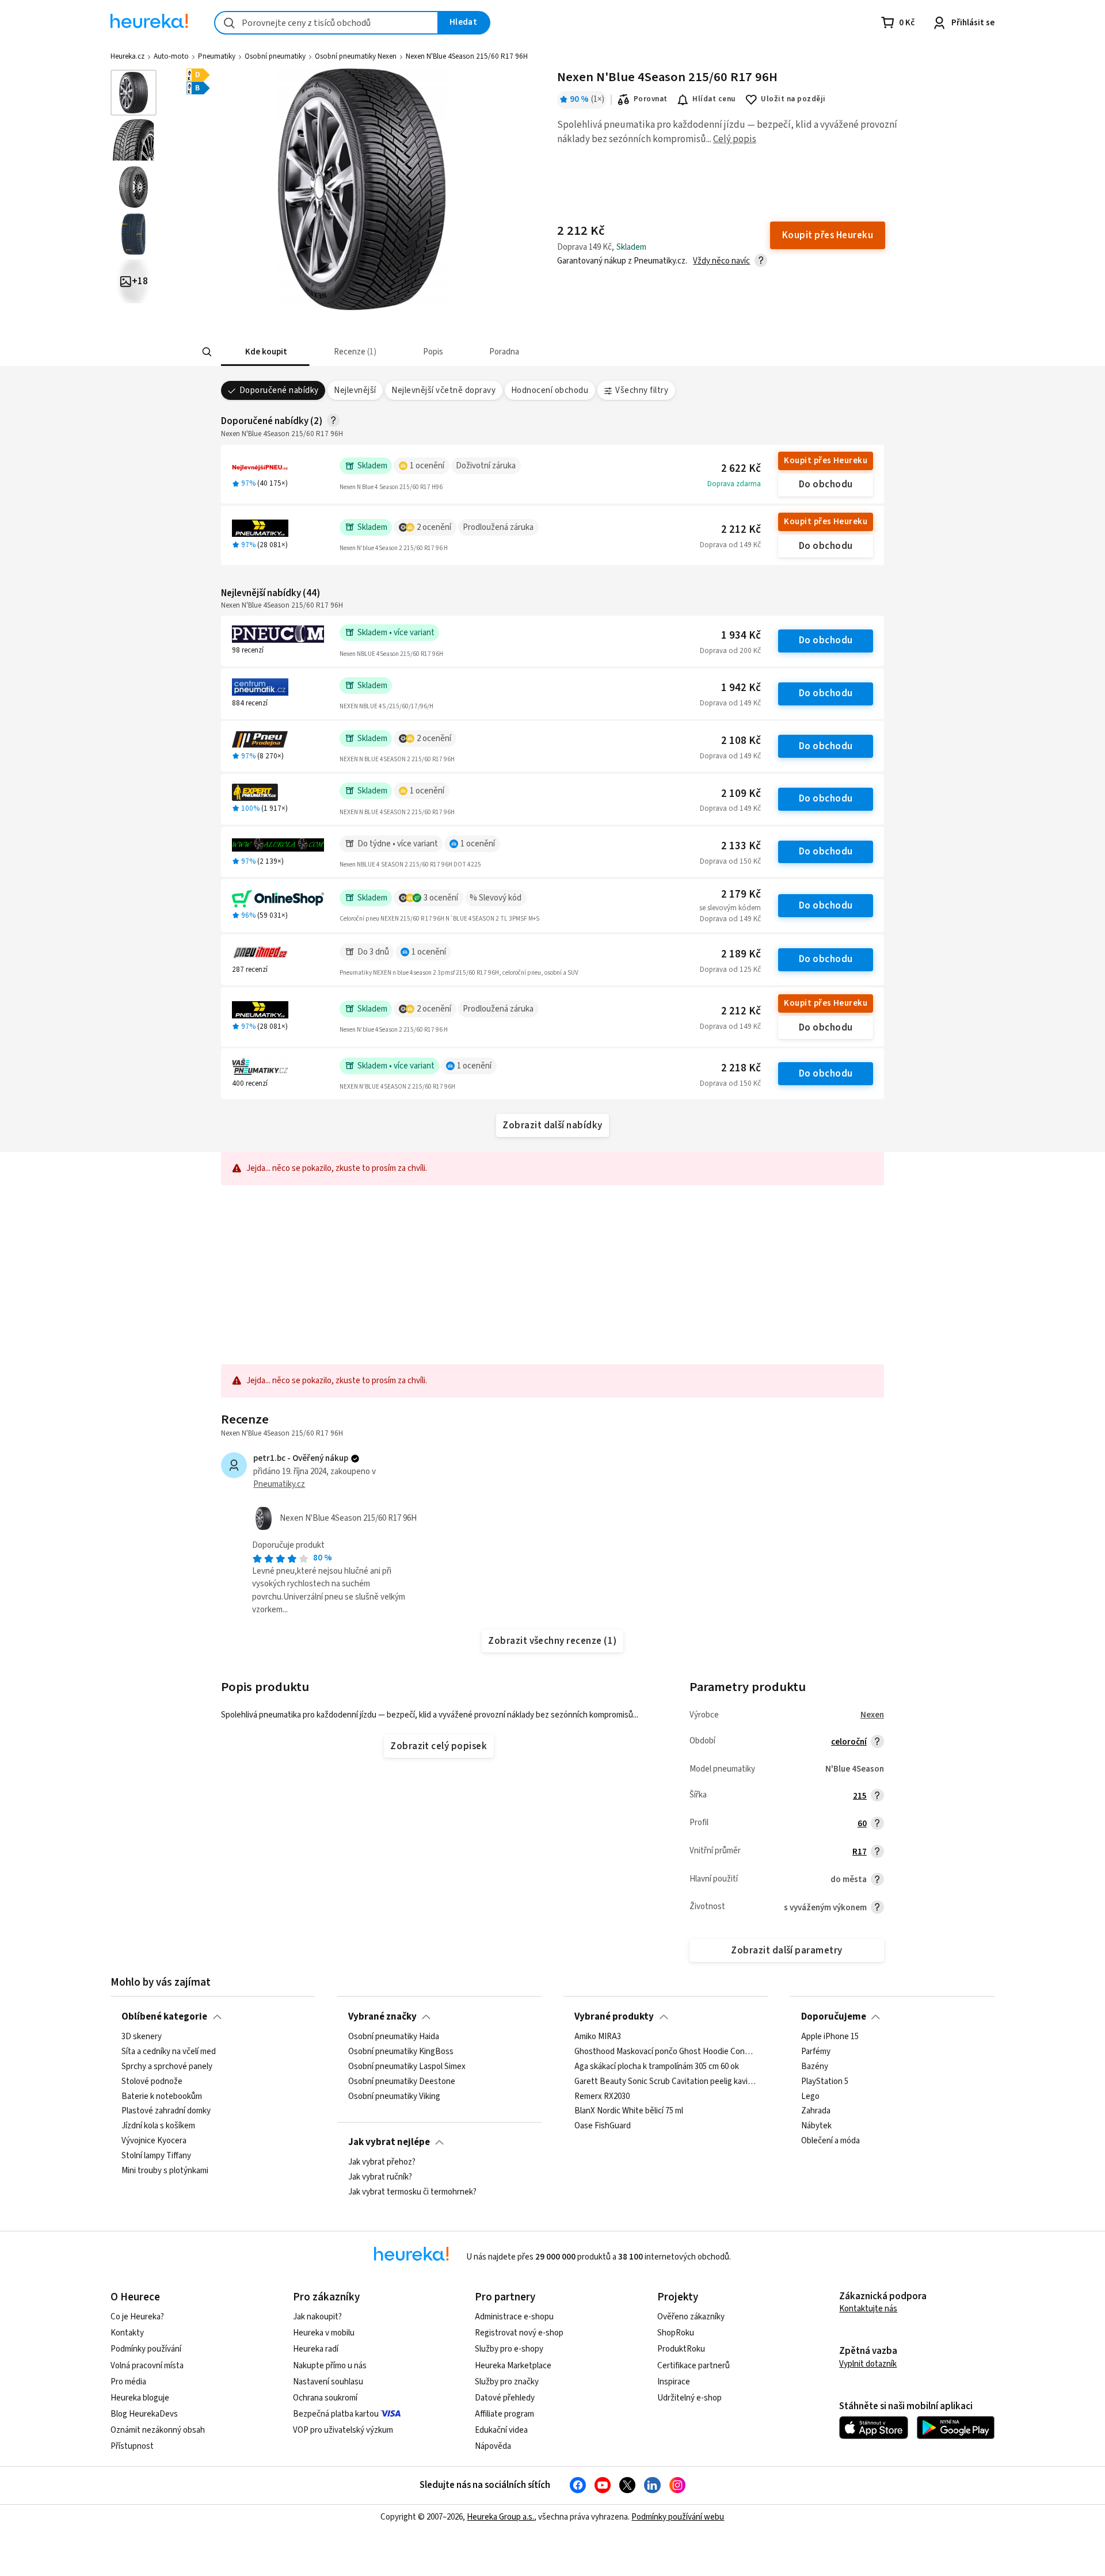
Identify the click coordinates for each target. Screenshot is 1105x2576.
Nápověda (493, 2446)
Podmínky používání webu (678, 2517)
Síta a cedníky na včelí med (169, 2052)
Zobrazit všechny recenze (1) (552, 1641)
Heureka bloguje (140, 2398)
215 (860, 1796)
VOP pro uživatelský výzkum (343, 2430)
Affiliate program (504, 2414)
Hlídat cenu (714, 99)
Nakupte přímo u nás (330, 2366)
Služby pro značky (507, 2382)
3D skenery (142, 2037)
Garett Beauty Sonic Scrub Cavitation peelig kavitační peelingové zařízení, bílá (666, 2082)
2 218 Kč (741, 1068)
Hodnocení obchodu (550, 390)
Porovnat (651, 99)
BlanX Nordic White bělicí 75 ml (629, 2112)
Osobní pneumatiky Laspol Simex (407, 2067)
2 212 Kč (741, 530)
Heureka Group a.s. (500, 2517)
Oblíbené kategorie (164, 2017)
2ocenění (434, 527)
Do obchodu (826, 484)
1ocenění (427, 466)
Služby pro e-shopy (509, 2349)
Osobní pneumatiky (275, 56)
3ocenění (441, 898)
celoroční (849, 1742)
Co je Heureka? (137, 2317)
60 (862, 1824)
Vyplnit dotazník (868, 2364)
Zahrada (816, 2112)
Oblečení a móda (830, 2141)
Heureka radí (316, 2349)
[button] (265, 352)
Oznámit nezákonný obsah (158, 2430)
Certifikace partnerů (694, 2366)
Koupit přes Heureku (826, 461)
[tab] (265, 352)
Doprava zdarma (734, 484)
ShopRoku (676, 2333)
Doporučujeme (834, 2017)
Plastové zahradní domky (166, 2112)
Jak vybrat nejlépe (389, 2142)
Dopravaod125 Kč (730, 970)
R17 (860, 1852)
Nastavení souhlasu (328, 2382)
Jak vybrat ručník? (380, 2177)
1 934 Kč (741, 636)
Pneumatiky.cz (279, 1484)
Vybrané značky (382, 2017)
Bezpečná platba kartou (336, 2414)
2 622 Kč (741, 469)
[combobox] (326, 23)
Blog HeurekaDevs (144, 2414)
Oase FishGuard (603, 2127)
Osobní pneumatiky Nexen (356, 56)
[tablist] (467, 352)
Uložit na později (793, 99)
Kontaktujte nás (868, 2309)
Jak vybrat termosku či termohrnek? (412, 2192)
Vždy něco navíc (721, 261)
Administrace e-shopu (514, 2317)
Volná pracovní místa (147, 2366)
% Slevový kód (496, 898)
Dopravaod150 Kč (730, 861)
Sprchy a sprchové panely (167, 2067)
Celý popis (735, 139)
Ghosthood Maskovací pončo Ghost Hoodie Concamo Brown (666, 2052)
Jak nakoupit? (317, 2317)
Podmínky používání (146, 2349)
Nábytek (816, 2127)
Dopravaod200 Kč (730, 651)
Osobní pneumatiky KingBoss (401, 2052)
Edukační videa (501, 2430)
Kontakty (127, 2333)
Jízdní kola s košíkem (158, 2127)
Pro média (128, 2382)
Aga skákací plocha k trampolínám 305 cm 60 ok (657, 2067)
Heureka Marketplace (513, 2366)
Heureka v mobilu (324, 2333)
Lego (810, 2097)
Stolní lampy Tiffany (156, 2156)
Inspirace (674, 2382)
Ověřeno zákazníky (691, 2317)
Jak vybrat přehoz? (382, 2162)
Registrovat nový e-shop (519, 2333)
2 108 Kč (741, 741)
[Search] (207, 352)
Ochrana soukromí (325, 2398)
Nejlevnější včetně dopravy (443, 390)
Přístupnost (132, 2446)
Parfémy (816, 2052)
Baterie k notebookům (162, 2097)
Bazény (815, 2067)
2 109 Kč (741, 794)
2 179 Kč (741, 894)
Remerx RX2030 (602, 2097)
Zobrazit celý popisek (439, 1746)
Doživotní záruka (486, 466)
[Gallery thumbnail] (134, 93)
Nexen (872, 1715)
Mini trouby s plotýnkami (165, 2171)
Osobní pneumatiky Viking (394, 2097)
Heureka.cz (127, 56)
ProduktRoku (681, 2349)
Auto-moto (171, 56)
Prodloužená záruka (498, 527)
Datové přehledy (505, 2398)
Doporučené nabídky (279, 390)
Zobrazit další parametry (787, 1951)
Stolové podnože (152, 2082)
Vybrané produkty (614, 2017)
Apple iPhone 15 (830, 2037)
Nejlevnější (355, 390)
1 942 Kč (741, 688)
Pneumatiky (217, 56)
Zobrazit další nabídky (552, 1125)
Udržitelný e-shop (689, 2398)
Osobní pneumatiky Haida (394, 2037)
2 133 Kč (741, 846)
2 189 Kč (741, 954)
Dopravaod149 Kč (730, 545)
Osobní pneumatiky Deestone (402, 2082)
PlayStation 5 (825, 2082)
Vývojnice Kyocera (154, 2141)
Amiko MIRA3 (598, 2037)
